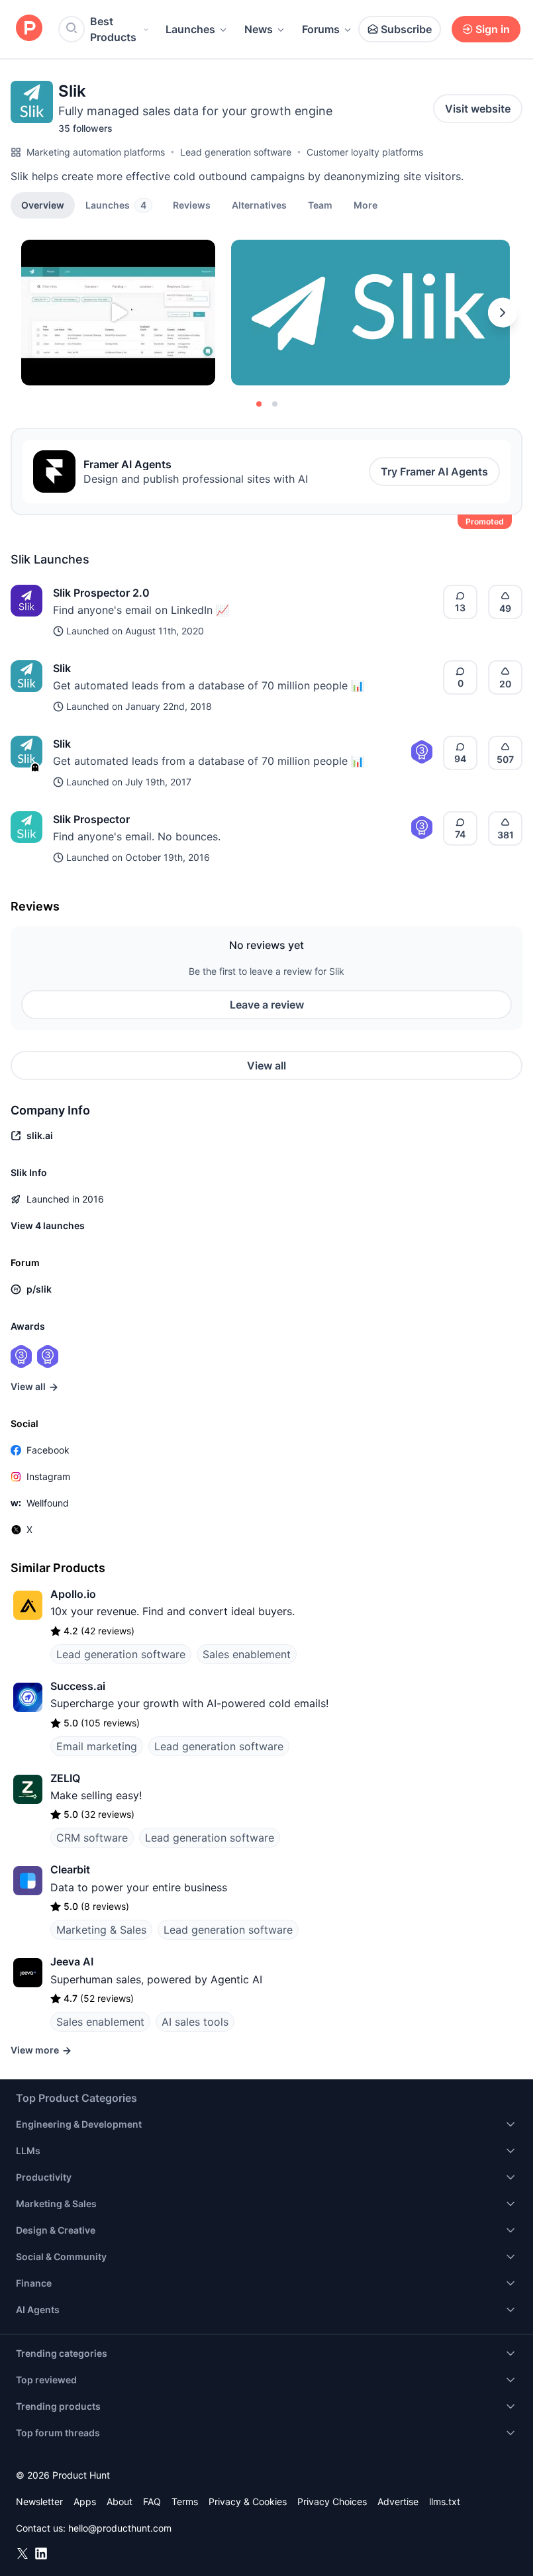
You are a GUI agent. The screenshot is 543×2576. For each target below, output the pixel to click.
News (259, 29)
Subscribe (406, 29)
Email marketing (97, 1746)
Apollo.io (73, 1594)
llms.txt (445, 2502)
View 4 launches (48, 1225)
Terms (185, 2502)
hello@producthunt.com (120, 2528)
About (120, 2502)
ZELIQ (65, 1778)
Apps (85, 2502)
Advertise (398, 2502)
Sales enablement (247, 1654)
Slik (62, 668)
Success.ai (78, 1686)
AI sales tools (195, 2022)
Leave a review (267, 1005)
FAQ (152, 2502)
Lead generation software (236, 152)
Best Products (113, 29)
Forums (321, 29)
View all (267, 1065)
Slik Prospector (91, 819)
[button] (366, 205)
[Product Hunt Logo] (29, 29)
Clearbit (70, 1869)
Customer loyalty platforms (365, 152)
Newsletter (39, 2502)
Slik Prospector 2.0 (101, 593)
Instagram (48, 1476)
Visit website (478, 109)
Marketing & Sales (101, 1930)
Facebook (48, 1450)
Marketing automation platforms (96, 152)
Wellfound (48, 1503)
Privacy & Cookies (248, 2502)
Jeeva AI (72, 1961)
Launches (190, 29)
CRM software (92, 1838)
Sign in (493, 29)
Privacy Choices (332, 2502)
